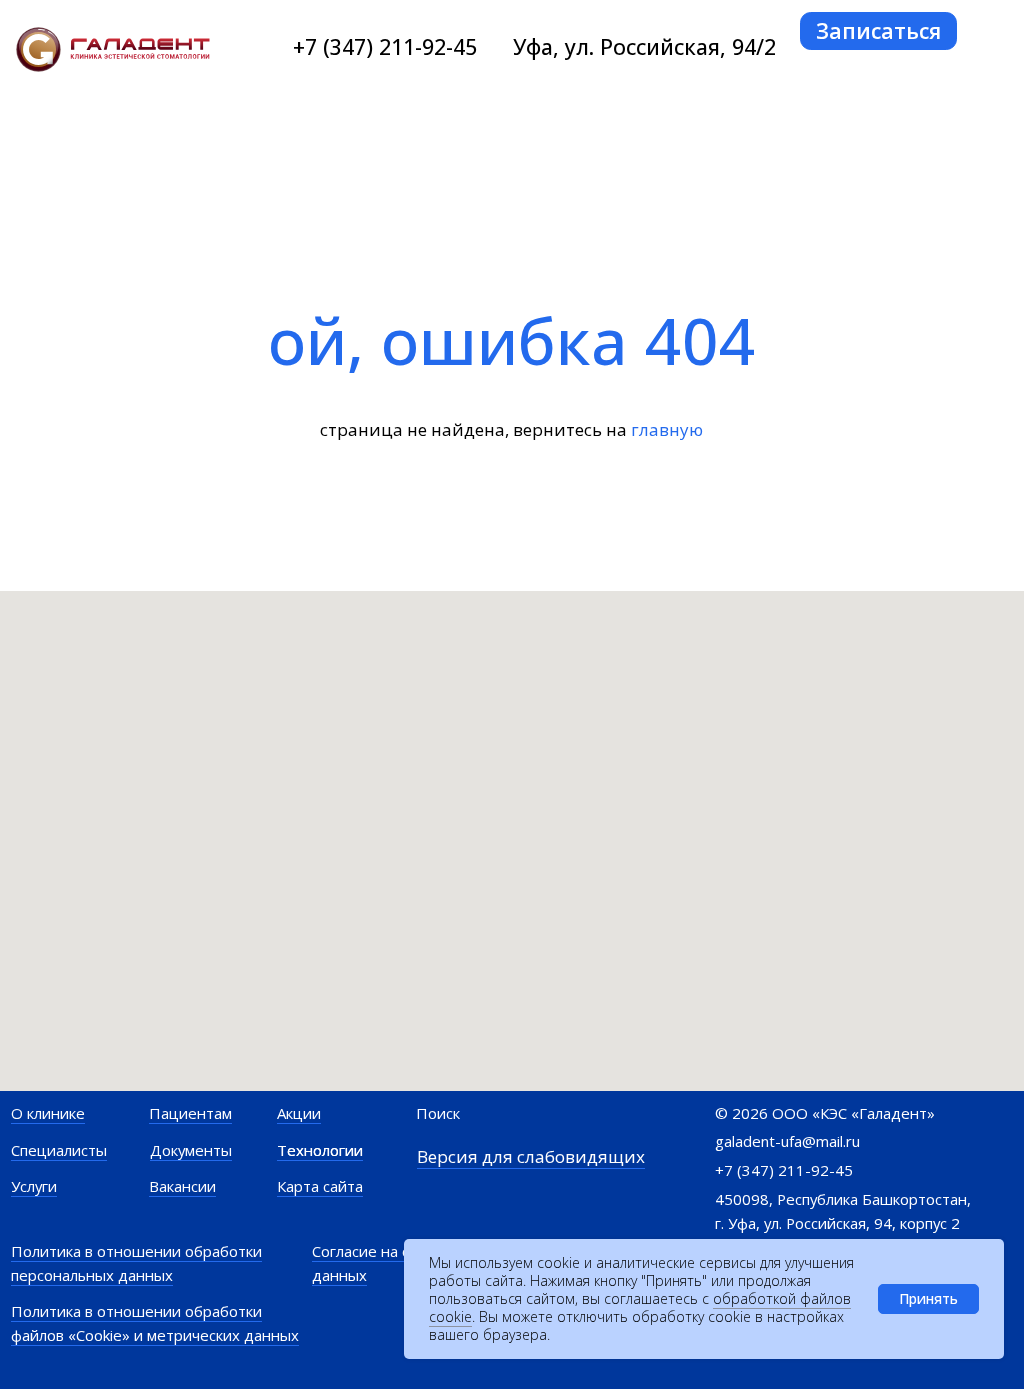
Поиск (438, 1113)
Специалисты (59, 1150)
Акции (299, 1113)
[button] (878, 31)
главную (667, 429)
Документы (191, 1150)
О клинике (48, 1113)
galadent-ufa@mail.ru (787, 1141)
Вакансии (182, 1186)
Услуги (34, 1186)
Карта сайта (320, 1186)
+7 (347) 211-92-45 (385, 46)
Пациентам (190, 1113)
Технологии (320, 1150)
